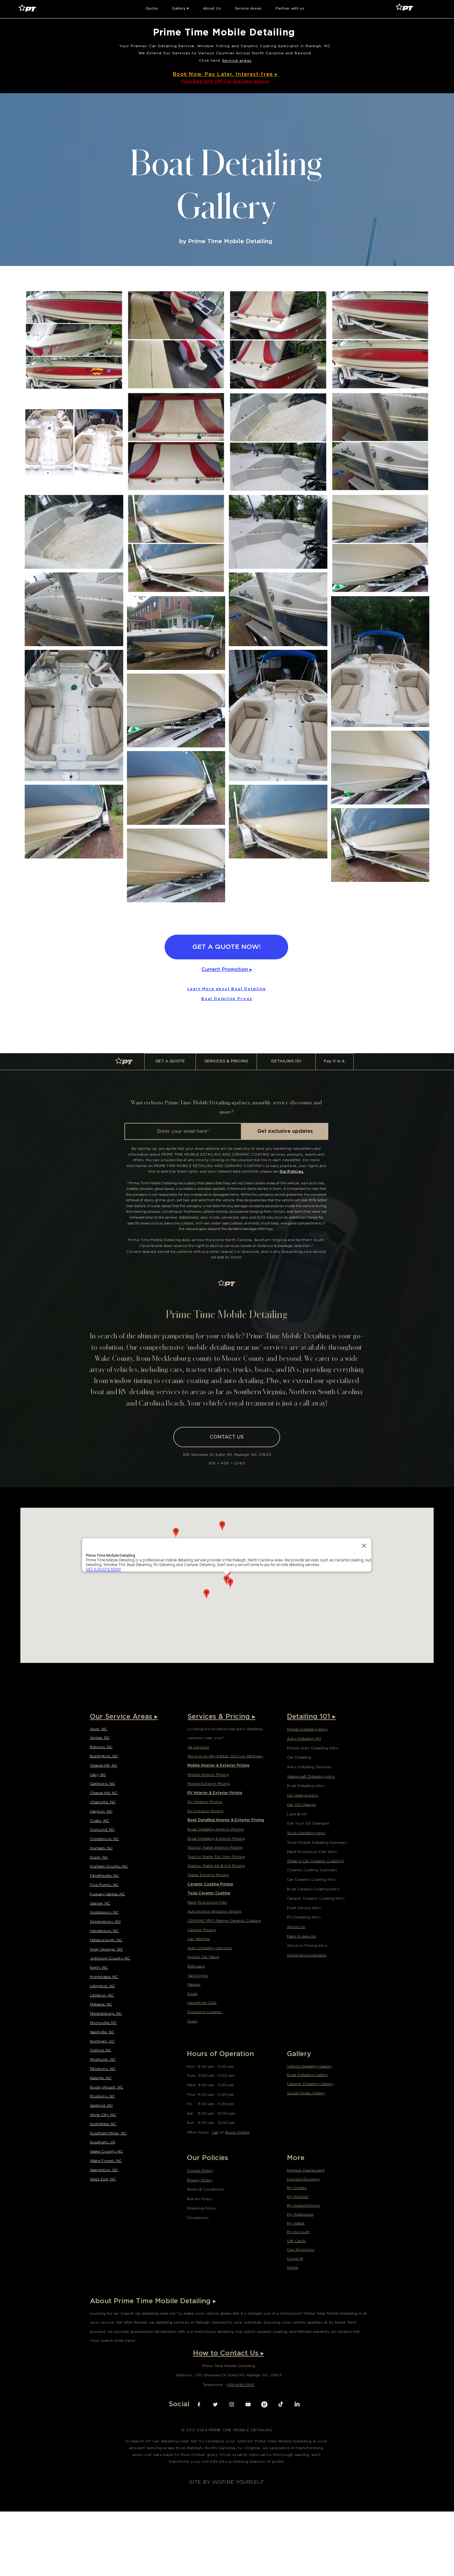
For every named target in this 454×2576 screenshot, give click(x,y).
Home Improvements (307, 1955)
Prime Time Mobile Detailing (226, 32)
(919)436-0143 (240, 2385)
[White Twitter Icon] (215, 2404)
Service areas (237, 60)
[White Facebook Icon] (199, 2404)
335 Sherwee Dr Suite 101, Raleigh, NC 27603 (227, 1455)
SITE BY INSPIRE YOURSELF (227, 2482)
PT (127, 1062)
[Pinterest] (264, 2404)
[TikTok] (281, 2404)
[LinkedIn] (297, 2404)
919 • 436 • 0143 (227, 1463)
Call (215, 2132)
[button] (152, 8)
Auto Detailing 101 (304, 1738)
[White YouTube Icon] (248, 2404)
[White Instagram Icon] (232, 2404)
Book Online (237, 2132)
